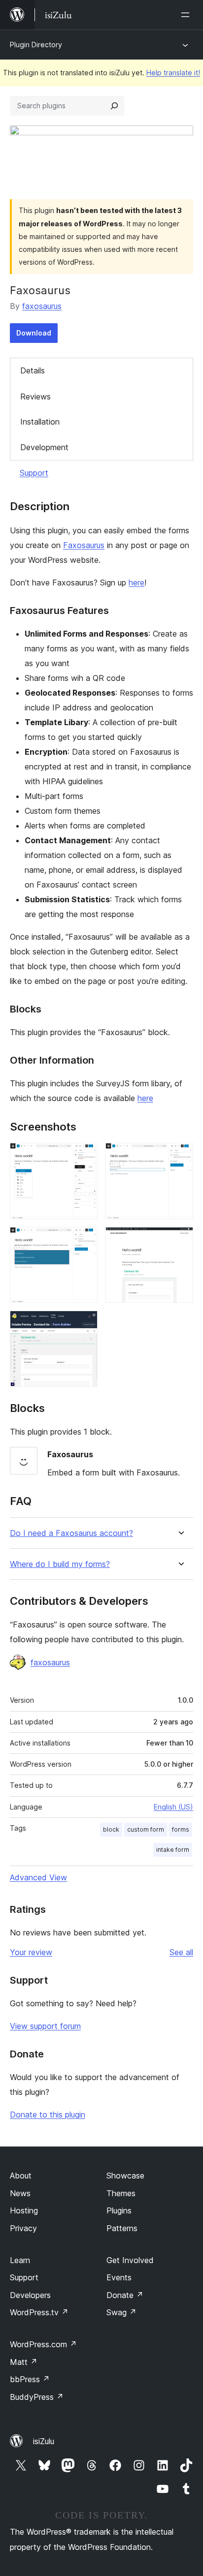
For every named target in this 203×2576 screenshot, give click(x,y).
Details (33, 370)
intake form (173, 1850)
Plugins (119, 2210)
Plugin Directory (36, 45)
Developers (30, 2295)
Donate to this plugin (48, 2115)
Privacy (23, 2228)
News (20, 2193)
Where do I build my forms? (60, 1564)
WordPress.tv (39, 2312)
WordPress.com (43, 2344)
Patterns (122, 2228)
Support (34, 473)
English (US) (173, 1807)
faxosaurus (42, 306)
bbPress (30, 2379)
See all (181, 1952)
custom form (146, 1829)
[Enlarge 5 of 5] (84, 1324)
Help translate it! (173, 73)
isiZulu (44, 2441)
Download (34, 333)
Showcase (125, 2176)
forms (181, 1829)
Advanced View (38, 1877)
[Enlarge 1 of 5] (84, 1156)
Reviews (35, 397)
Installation (40, 422)
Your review (31, 1952)
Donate (125, 2295)
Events (119, 2277)
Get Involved (130, 2260)
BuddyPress (37, 2397)
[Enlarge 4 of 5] (180, 1240)
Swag (121, 2312)
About (21, 2176)
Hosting (24, 2210)
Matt (24, 2362)
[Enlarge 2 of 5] (180, 1156)
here (136, 583)
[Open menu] (187, 15)
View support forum (45, 2026)
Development (44, 447)
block (111, 1829)
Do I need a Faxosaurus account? (71, 1533)
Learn (20, 2260)
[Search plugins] (114, 106)
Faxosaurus (84, 545)
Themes (121, 2193)
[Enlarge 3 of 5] (84, 1240)
